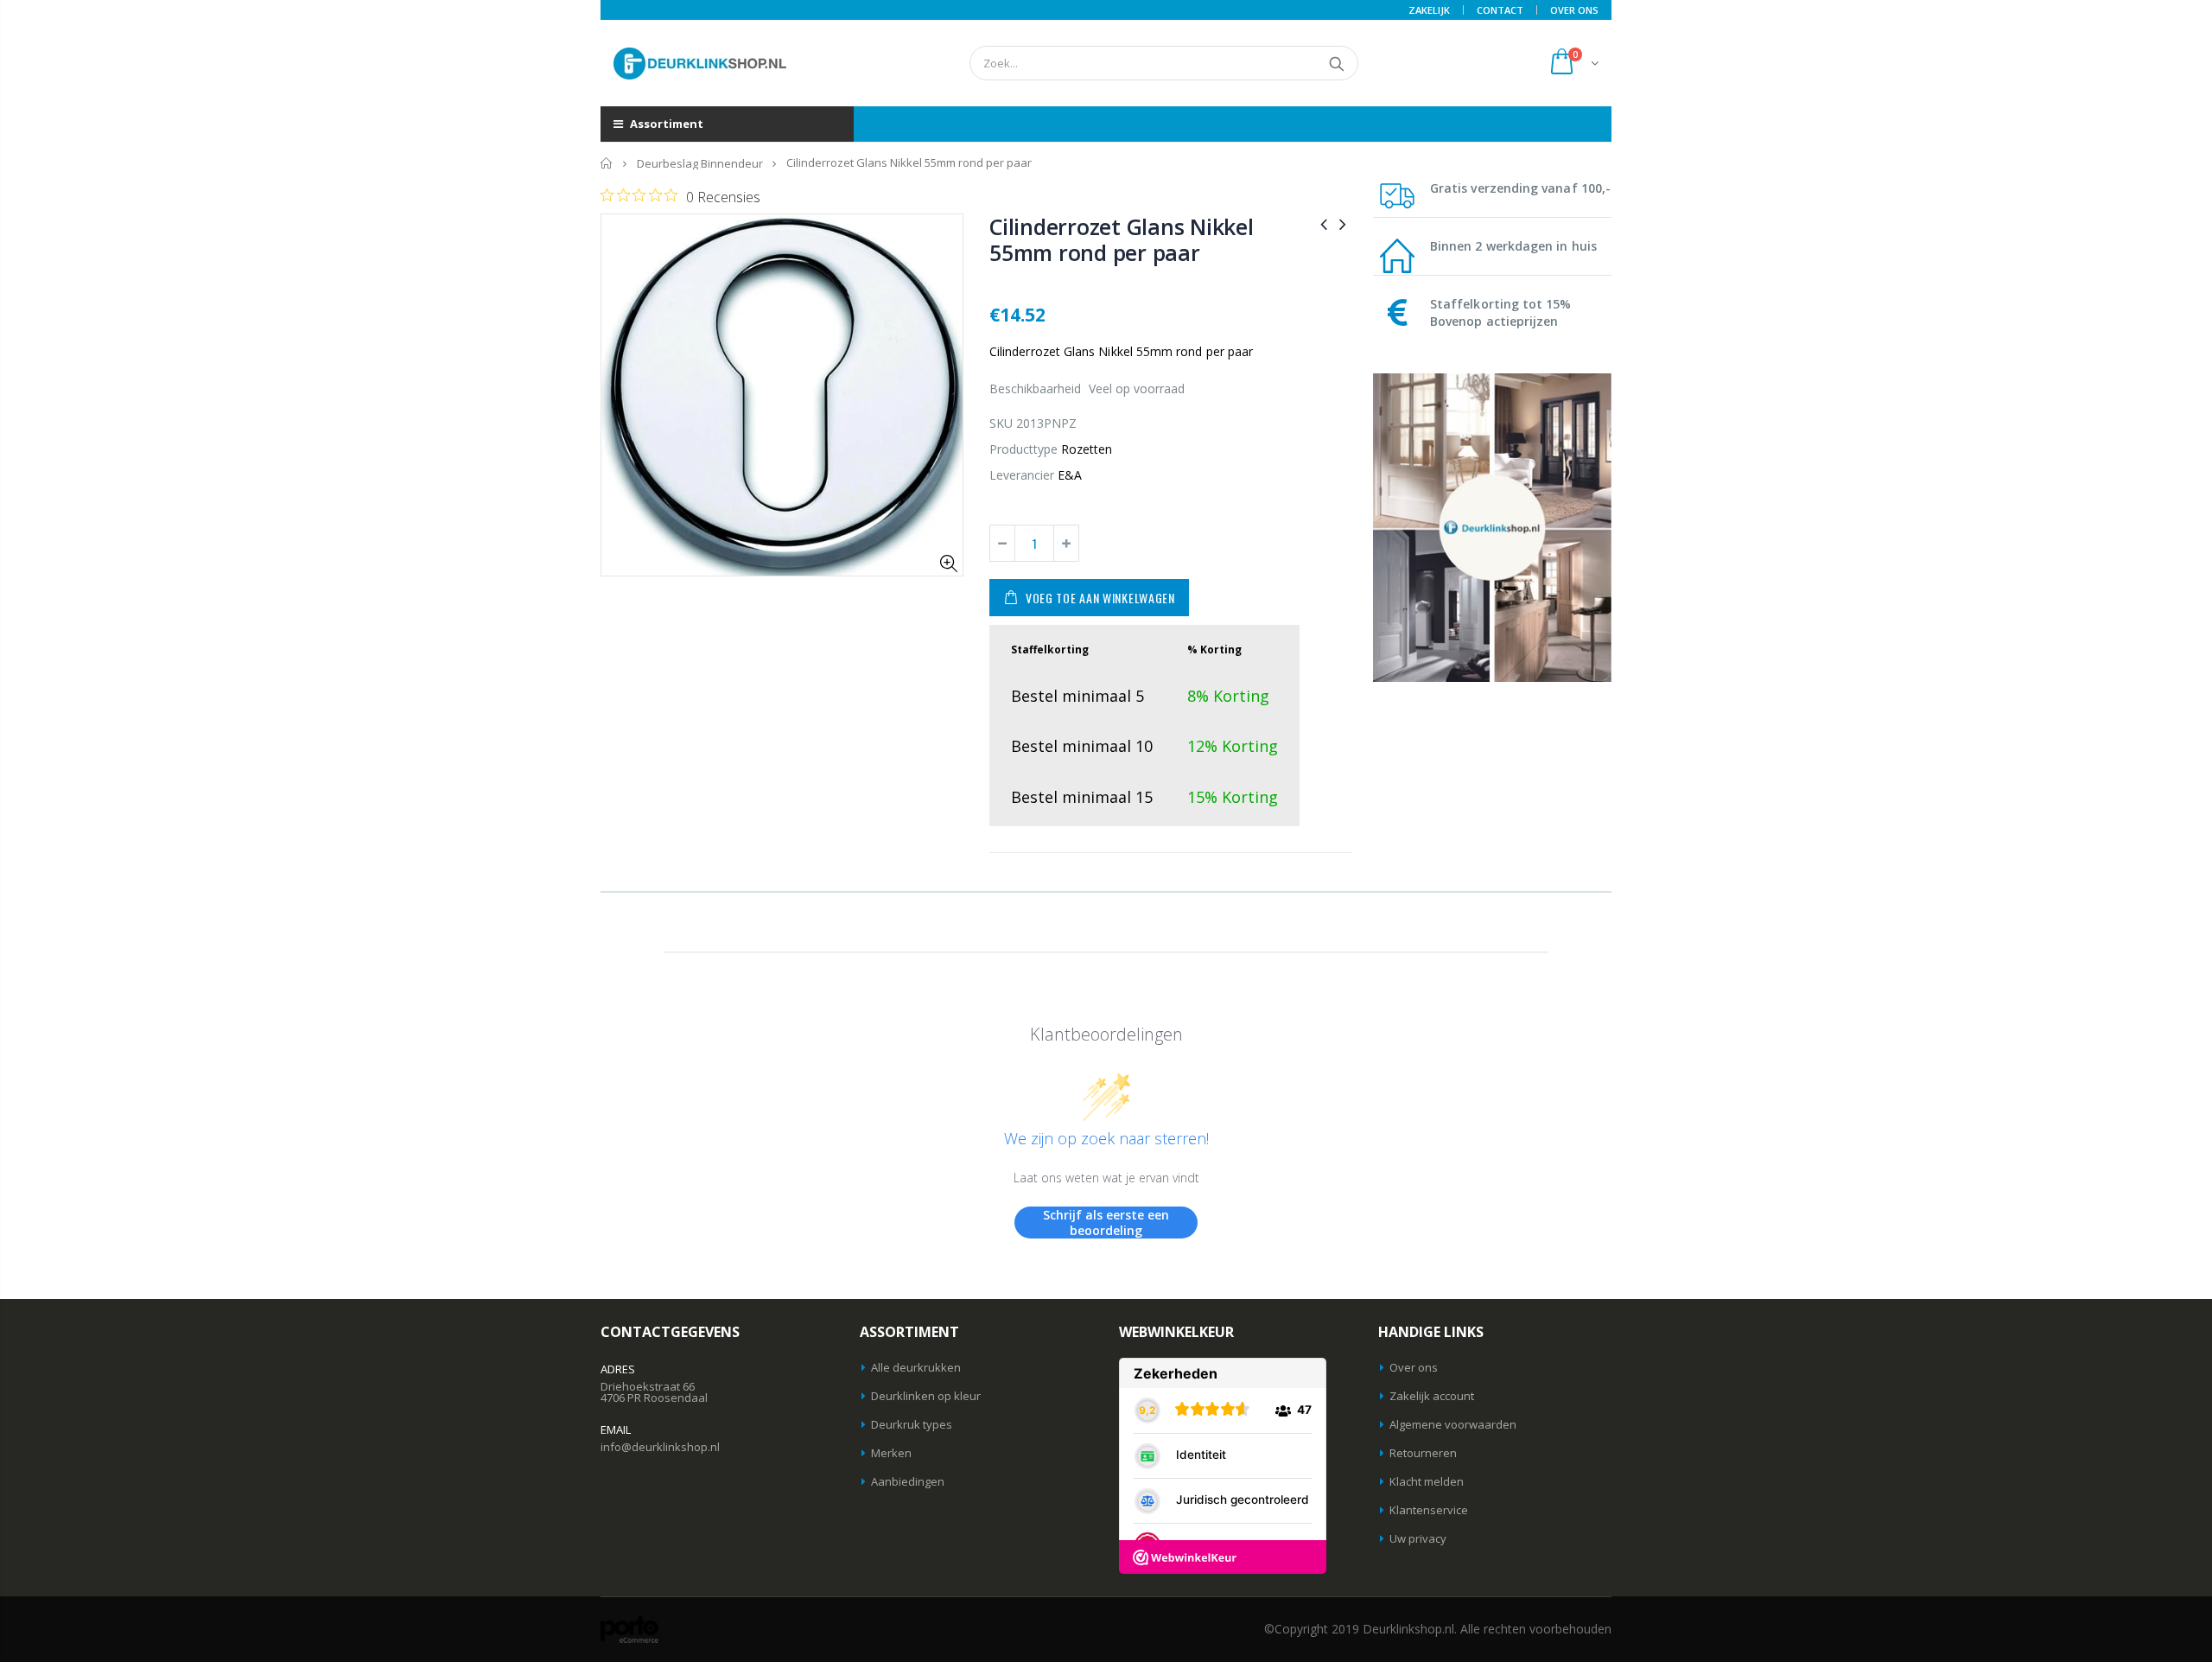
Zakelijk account (1432, 1396)
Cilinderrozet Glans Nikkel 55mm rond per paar (1122, 239)
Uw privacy (1418, 1538)
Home (607, 163)
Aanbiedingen (908, 1481)
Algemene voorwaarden (1453, 1424)
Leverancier (1022, 475)
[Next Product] (1343, 223)
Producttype (1023, 449)
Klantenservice (1429, 1510)
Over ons (1414, 1367)
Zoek (1336, 63)
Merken (891, 1453)
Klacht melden (1427, 1481)
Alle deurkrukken (916, 1367)
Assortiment (665, 124)
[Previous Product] (1324, 223)
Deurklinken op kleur (926, 1396)
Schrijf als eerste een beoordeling (1106, 1223)
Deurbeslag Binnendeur (700, 163)
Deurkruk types (912, 1424)
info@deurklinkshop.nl (660, 1447)
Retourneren (1423, 1453)
